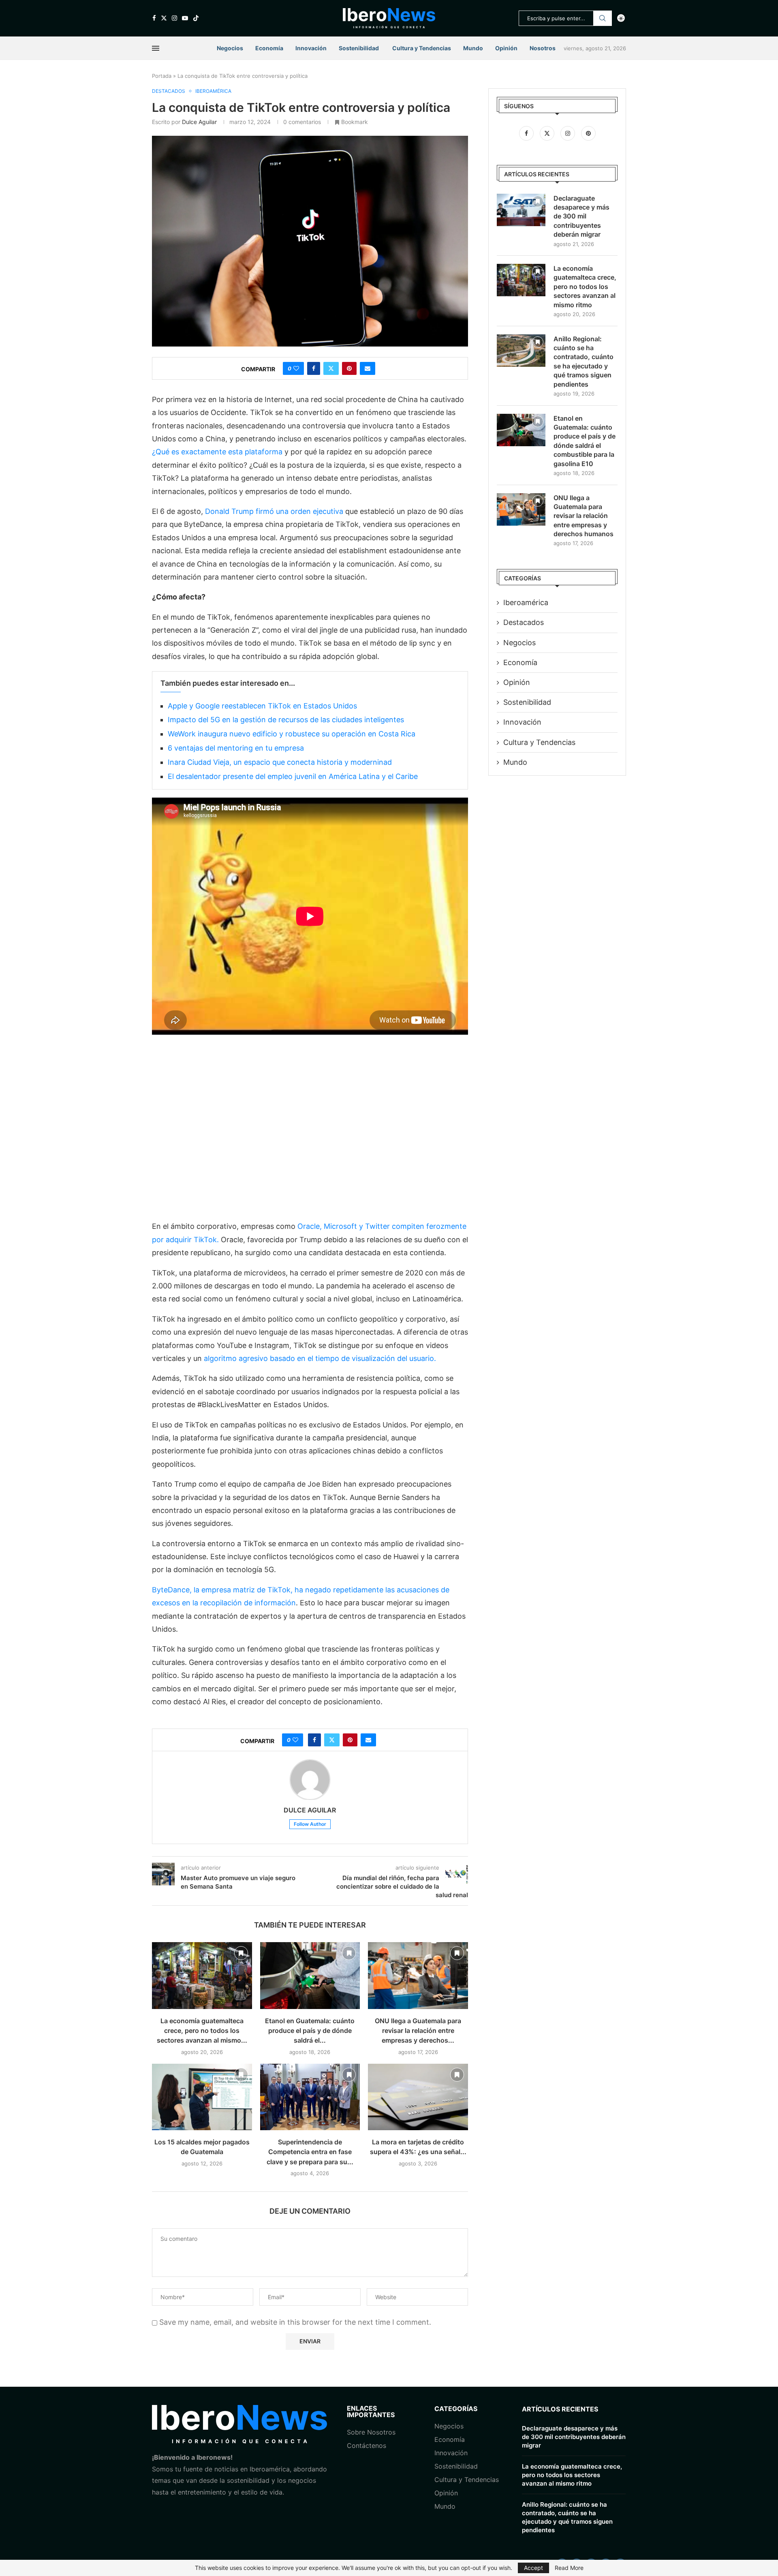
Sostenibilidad (359, 48)
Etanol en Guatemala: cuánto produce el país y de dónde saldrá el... (310, 2031)
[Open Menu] (156, 48)
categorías (456, 2409)
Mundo (473, 48)
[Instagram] (174, 18)
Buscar (603, 18)
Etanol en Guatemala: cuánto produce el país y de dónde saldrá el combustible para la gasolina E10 (585, 441)
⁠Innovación (451, 2453)
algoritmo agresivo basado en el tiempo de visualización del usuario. (320, 1358)
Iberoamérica (526, 602)
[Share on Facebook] (314, 368)
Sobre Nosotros (371, 2432)
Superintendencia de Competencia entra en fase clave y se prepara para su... (310, 2152)
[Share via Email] (368, 368)
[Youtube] (185, 18)
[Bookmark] (241, 1953)
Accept (533, 2568)
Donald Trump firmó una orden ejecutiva (275, 511)
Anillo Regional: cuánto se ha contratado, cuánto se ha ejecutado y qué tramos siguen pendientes (583, 362)
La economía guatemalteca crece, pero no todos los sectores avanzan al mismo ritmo (585, 287)
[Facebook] (154, 18)
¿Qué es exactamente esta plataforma (218, 452)
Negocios (230, 48)
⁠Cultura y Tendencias (539, 742)
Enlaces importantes (371, 2411)
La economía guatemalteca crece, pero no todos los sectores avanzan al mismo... (202, 2031)
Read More (569, 2568)
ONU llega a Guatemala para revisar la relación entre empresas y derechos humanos (583, 516)
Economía (269, 48)
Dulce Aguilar (199, 122)
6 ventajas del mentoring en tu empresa (236, 748)
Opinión (506, 48)
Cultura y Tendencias (467, 2480)
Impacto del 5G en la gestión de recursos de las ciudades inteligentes (286, 720)
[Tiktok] (196, 18)
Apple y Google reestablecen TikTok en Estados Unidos (262, 706)
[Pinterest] (588, 133)
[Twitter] (164, 18)
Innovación (311, 48)
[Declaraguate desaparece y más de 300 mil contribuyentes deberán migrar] (521, 210)
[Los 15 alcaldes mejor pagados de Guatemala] (202, 2097)
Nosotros (543, 48)
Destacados (524, 622)
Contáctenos (367, 2445)
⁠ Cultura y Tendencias (421, 48)
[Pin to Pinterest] (349, 368)
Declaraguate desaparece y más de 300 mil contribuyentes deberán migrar (581, 216)
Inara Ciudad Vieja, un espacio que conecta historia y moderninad (280, 762)
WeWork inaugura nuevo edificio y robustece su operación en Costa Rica (292, 734)
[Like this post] (296, 368)
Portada (162, 76)
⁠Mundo (445, 2506)
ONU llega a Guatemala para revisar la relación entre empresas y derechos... (418, 2031)
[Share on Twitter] (331, 368)
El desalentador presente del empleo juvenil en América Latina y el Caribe (293, 776)
